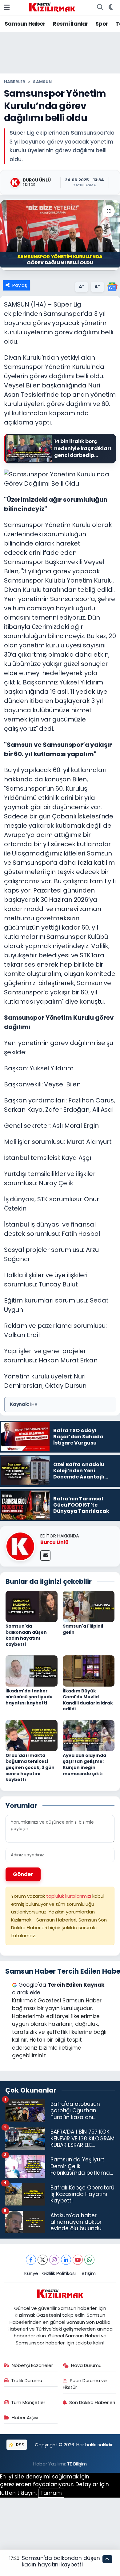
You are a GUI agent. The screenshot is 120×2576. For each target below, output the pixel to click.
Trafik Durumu (27, 2380)
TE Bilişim (77, 2464)
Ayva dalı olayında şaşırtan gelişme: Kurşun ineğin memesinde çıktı (84, 1765)
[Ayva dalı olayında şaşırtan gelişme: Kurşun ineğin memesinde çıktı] (89, 1735)
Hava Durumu (86, 2365)
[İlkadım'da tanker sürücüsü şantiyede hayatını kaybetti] (32, 1671)
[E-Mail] (45, 1556)
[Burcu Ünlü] (20, 1546)
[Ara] (100, 7)
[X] (43, 2260)
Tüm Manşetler (28, 2402)
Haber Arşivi (25, 2417)
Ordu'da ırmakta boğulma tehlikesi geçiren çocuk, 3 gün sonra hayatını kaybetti (30, 1767)
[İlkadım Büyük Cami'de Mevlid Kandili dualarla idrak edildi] (89, 1671)
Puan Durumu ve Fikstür (85, 2384)
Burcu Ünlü (54, 1542)
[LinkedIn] (66, 2260)
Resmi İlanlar (70, 24)
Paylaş (20, 285)
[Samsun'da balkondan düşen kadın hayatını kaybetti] (32, 1606)
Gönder (23, 1874)
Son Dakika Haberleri (92, 2402)
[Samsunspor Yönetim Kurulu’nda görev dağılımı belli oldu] (60, 235)
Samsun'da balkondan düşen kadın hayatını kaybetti (26, 1635)
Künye (31, 2273)
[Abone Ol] (112, 286)
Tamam (51, 2493)
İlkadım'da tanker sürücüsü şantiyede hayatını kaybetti (29, 1697)
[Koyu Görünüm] (111, 7)
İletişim (88, 2273)
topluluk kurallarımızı (69, 1896)
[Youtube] (78, 2260)
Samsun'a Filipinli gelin (83, 1629)
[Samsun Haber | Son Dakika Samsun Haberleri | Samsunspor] (52, 7)
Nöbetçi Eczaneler (32, 2365)
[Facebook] (31, 2260)
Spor (102, 24)
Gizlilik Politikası (59, 2273)
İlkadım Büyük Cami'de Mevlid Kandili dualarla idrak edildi (88, 1700)
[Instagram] (54, 2260)
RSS (20, 2445)
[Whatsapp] (89, 2260)
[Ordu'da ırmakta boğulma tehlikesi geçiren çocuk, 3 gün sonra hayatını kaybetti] (32, 1735)
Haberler (15, 82)
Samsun (42, 82)
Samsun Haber (25, 24)
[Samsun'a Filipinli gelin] (89, 1606)
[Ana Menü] (7, 7)
